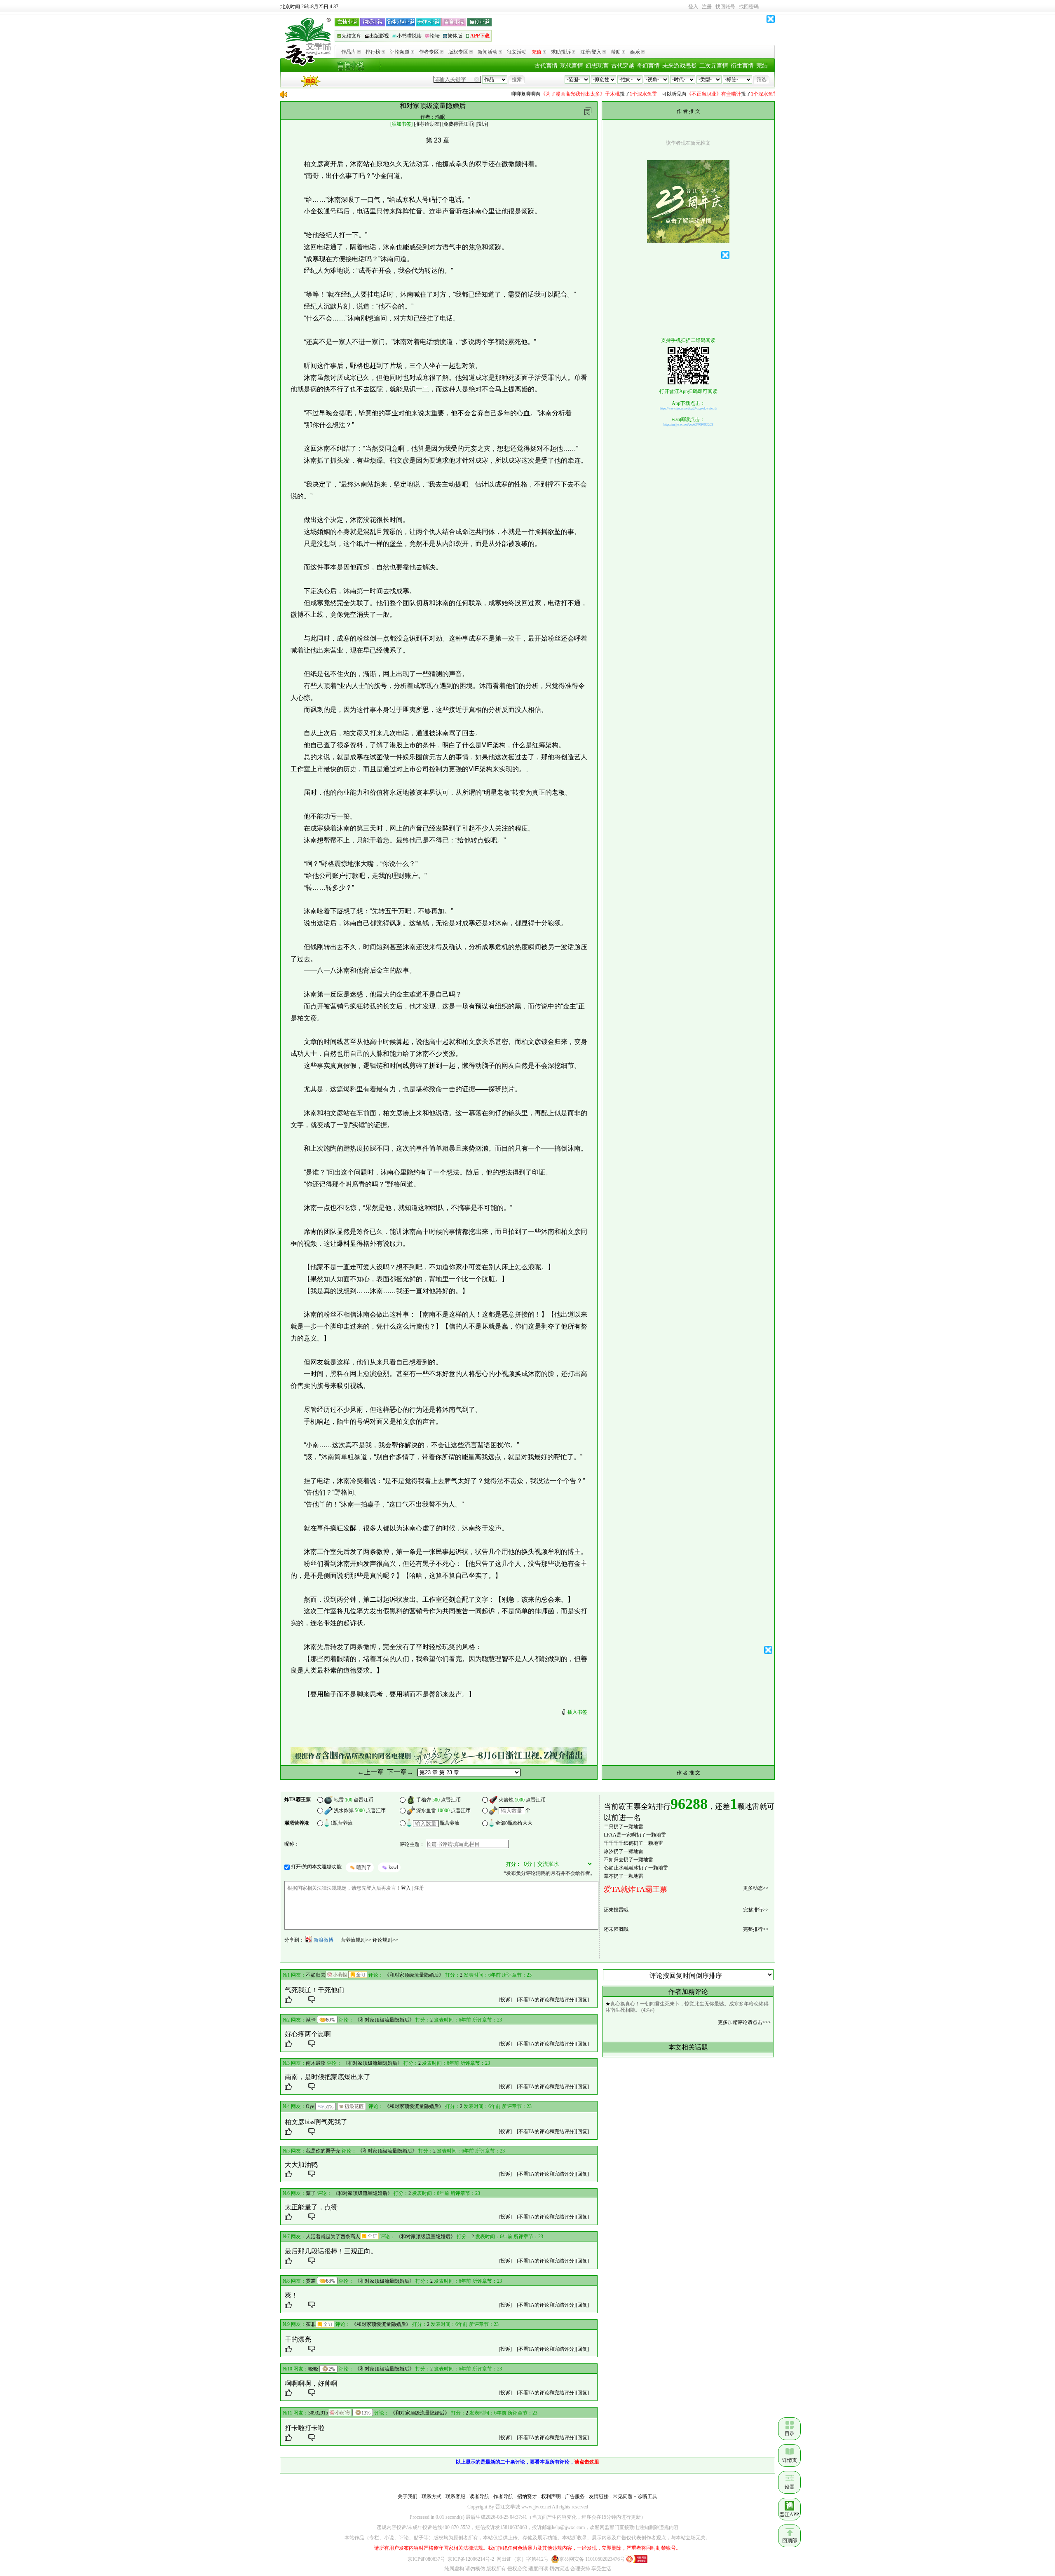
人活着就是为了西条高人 (333, 2237)
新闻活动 (488, 52)
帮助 (616, 52)
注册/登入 (591, 52)
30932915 (318, 2413)
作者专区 (429, 52)
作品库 (349, 52)
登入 (693, 7)
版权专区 (458, 52)
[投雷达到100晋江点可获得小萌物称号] (337, 1975)
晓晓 (313, 2369)
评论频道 (400, 52)
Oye (310, 2106)
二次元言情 (714, 66)
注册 (707, 7)
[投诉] (505, 2000)
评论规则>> (385, 1940)
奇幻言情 (648, 66)
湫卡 (311, 2020)
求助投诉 (561, 52)
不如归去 (614, 1860)
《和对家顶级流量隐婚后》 (414, 1975)
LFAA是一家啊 (620, 1835)
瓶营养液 (449, 1823)
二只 (609, 1827)
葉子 (311, 2193)
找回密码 (749, 7)
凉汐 (609, 1851)
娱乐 (635, 52)
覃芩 (609, 1876)
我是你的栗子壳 (323, 2151)
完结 (762, 66)
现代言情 (572, 66)
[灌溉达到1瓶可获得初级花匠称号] (352, 2106)
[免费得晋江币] (458, 124)
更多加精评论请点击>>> (744, 2022)
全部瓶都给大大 (513, 1823)
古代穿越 (623, 66)
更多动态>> (756, 1888)
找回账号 (725, 7)
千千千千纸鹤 (619, 1843)
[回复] (582, 2000)
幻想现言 (597, 66)
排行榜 (373, 52)
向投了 (547, 94)
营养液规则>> (356, 1940)
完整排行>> (756, 1910)
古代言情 (546, 66)
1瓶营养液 (341, 1823)
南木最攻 (316, 2063)
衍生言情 (742, 66)
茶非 (311, 2324)
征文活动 (517, 52)
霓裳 (311, 2281)
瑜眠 (440, 117)
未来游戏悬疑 (680, 66)
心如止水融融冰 (621, 1868)
